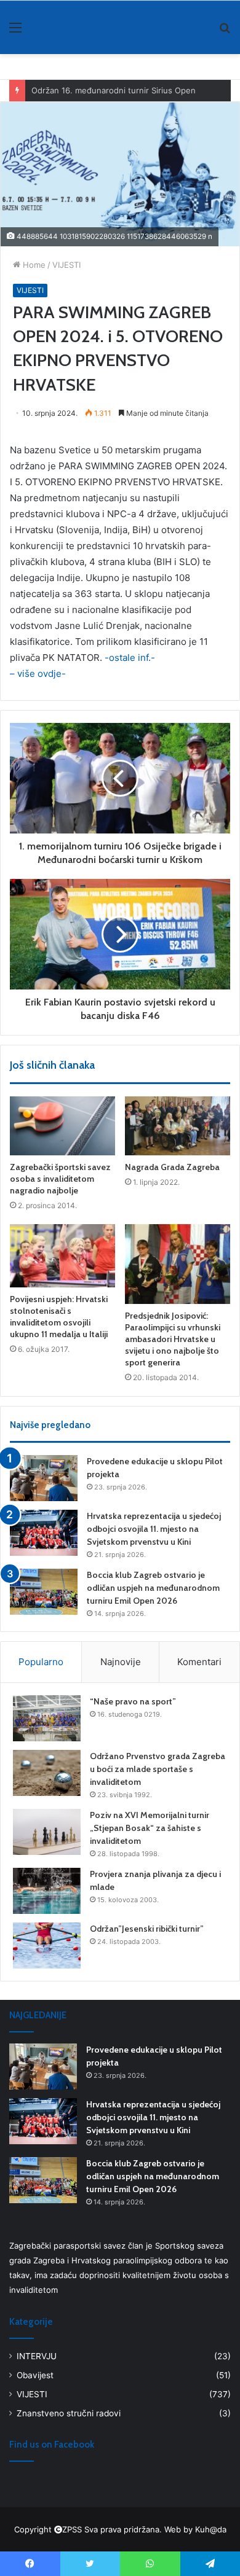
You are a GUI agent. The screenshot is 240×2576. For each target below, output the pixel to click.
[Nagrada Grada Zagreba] (178, 1126)
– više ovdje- (38, 673)
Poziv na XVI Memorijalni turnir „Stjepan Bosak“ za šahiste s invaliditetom (150, 1828)
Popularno (41, 1662)
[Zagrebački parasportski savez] (49, 27)
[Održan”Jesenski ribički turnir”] (47, 1946)
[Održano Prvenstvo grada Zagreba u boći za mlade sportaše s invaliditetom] (47, 1773)
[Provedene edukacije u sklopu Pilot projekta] (44, 1478)
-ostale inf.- (129, 658)
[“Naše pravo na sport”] (47, 1718)
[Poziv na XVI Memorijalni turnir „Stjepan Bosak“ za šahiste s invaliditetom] (47, 1832)
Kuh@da (211, 2529)
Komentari (199, 1662)
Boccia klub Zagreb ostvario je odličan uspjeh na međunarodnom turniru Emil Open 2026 (153, 1588)
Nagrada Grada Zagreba (172, 1167)
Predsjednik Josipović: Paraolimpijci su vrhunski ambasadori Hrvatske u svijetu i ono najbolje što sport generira (173, 1339)
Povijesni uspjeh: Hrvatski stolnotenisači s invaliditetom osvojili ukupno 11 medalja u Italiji (59, 1317)
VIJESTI (66, 265)
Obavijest (35, 2375)
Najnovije (121, 1662)
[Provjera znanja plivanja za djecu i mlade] (47, 1891)
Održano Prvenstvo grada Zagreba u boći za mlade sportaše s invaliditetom (158, 1769)
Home (33, 265)
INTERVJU (37, 2356)
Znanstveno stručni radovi (69, 2413)
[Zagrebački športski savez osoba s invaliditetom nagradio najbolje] (62, 1126)
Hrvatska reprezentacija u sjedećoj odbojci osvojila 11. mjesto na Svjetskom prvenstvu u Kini (154, 1529)
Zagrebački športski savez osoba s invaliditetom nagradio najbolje (60, 1179)
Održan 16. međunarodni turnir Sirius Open (114, 90)
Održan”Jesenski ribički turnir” (147, 1929)
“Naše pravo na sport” (133, 1701)
